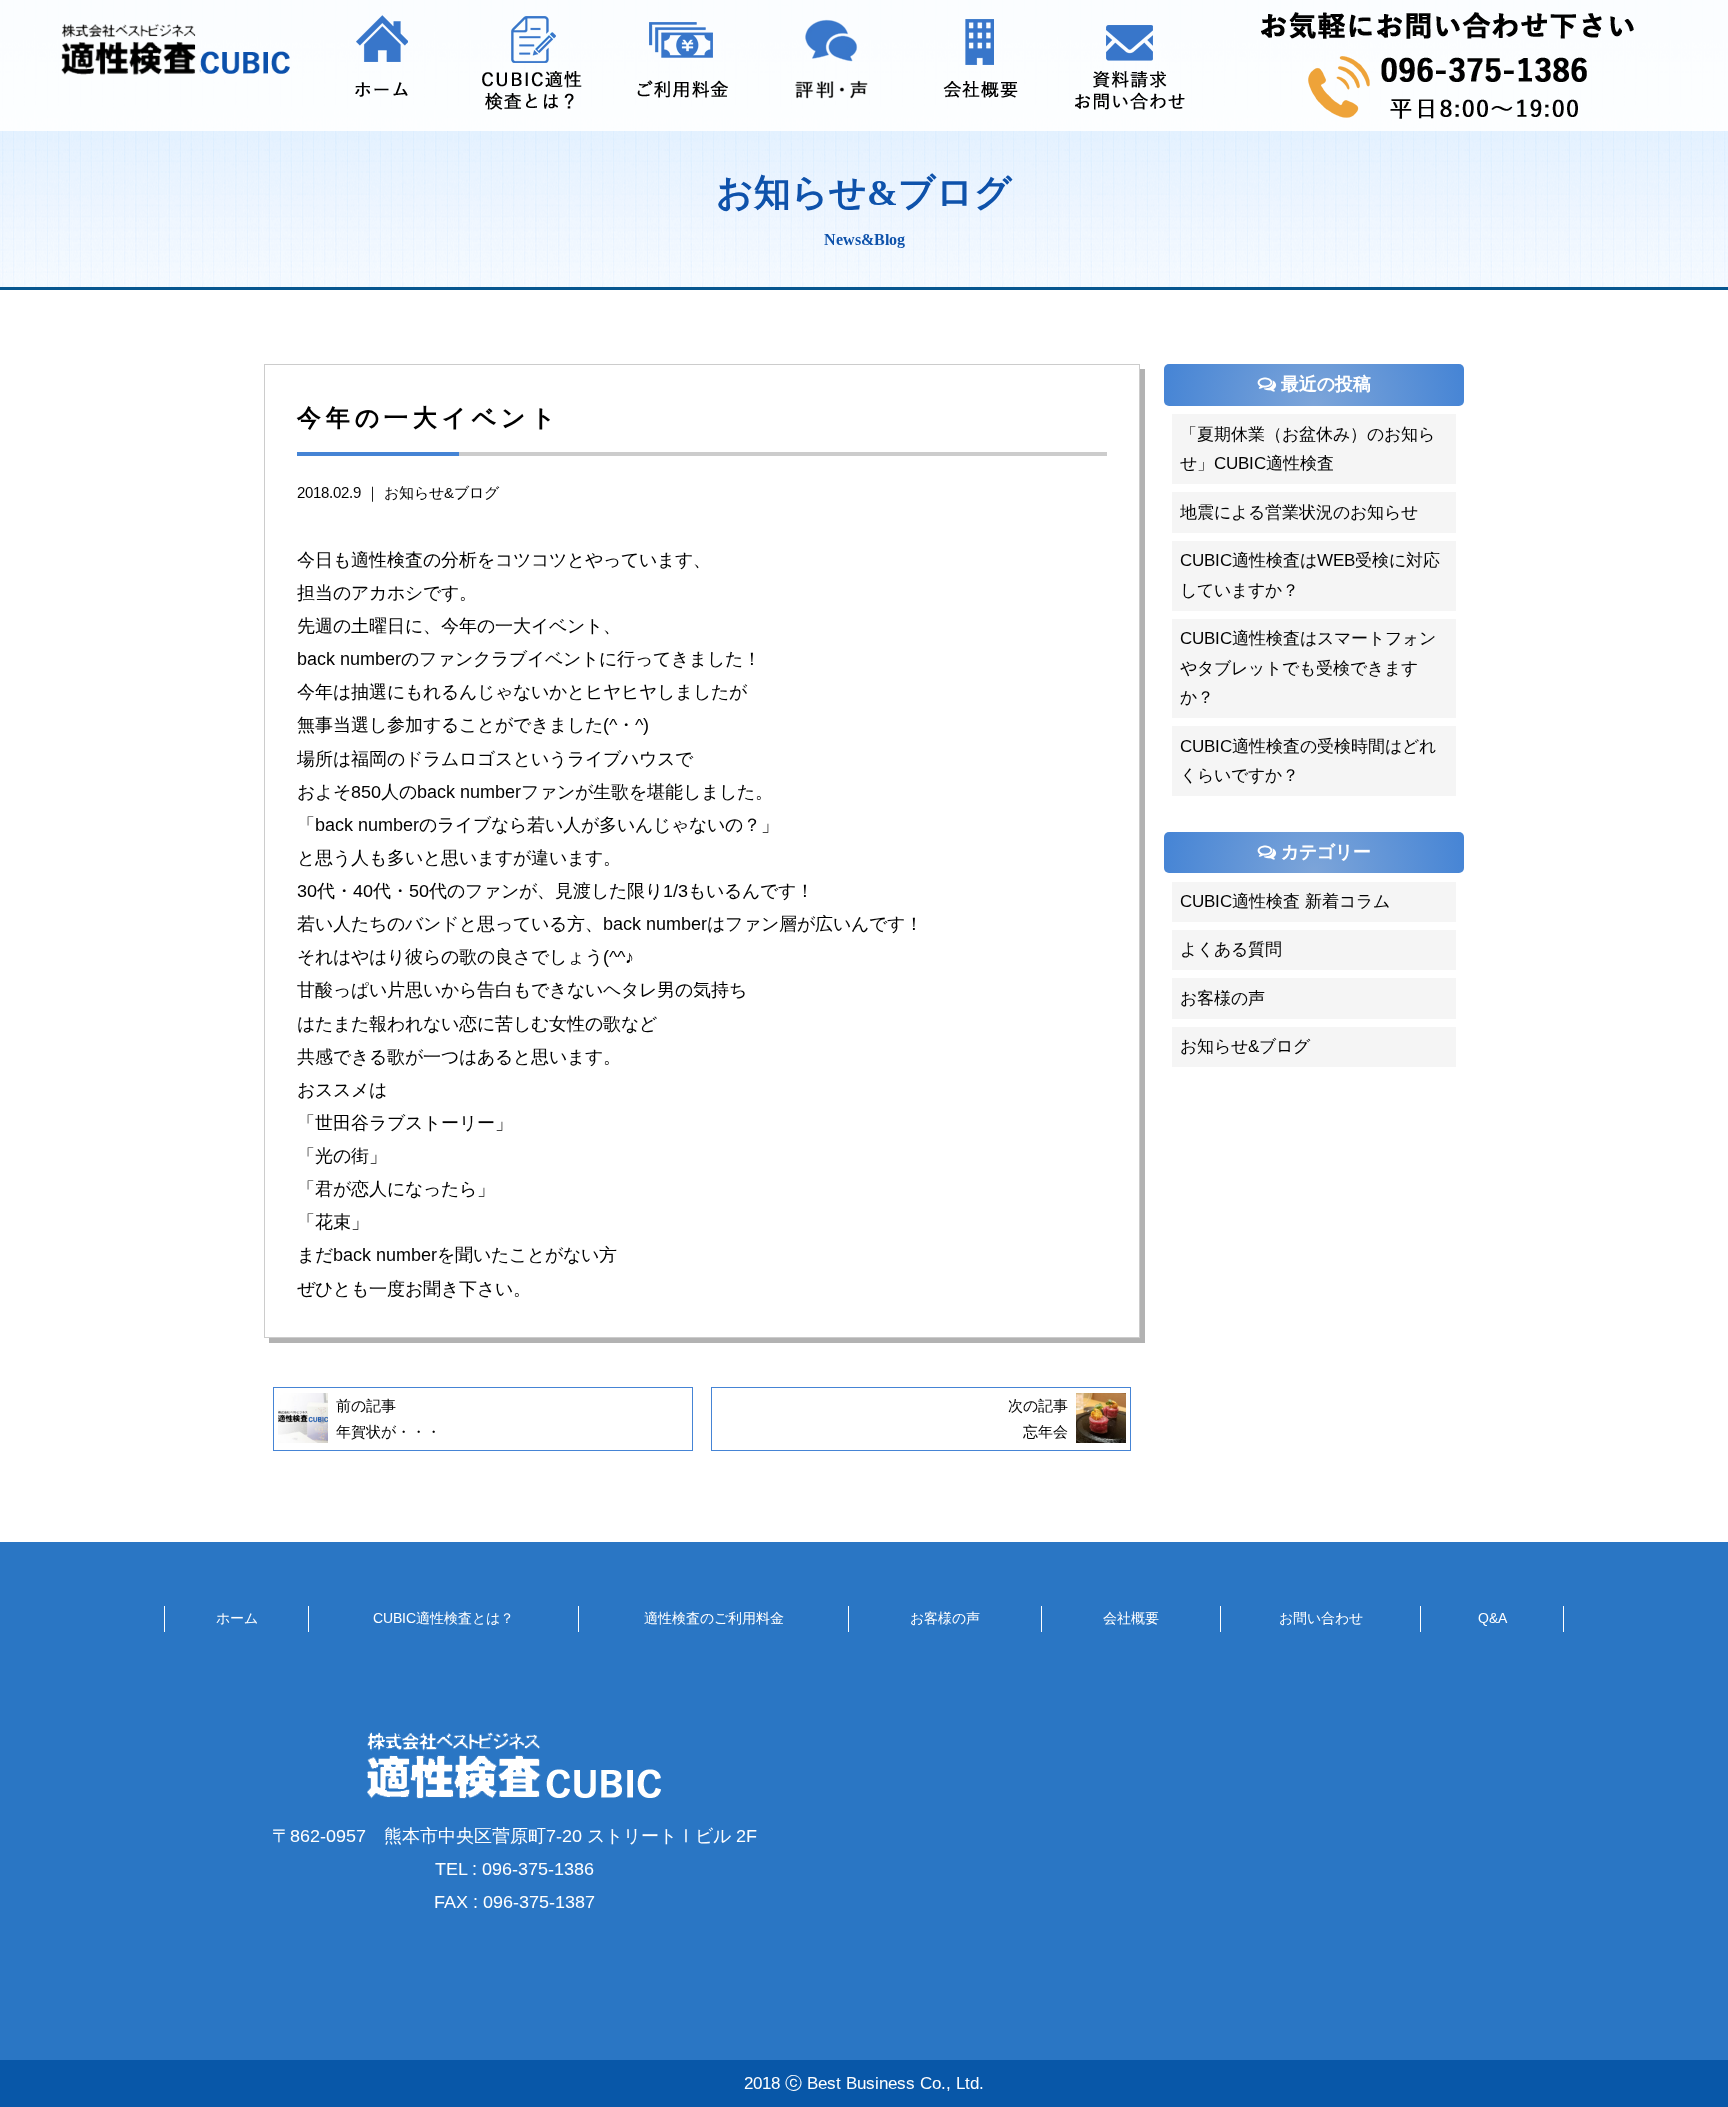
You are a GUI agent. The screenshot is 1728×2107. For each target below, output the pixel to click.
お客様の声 (1222, 997)
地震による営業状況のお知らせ (1299, 511)
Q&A (1492, 1618)
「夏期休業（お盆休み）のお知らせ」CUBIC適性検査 (1307, 448)
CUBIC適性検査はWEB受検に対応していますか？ (1310, 574)
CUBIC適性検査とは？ (443, 1618)
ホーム (237, 1618)
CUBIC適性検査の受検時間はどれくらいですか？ (1308, 760)
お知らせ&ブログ (441, 493)
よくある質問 (1231, 949)
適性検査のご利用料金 (714, 1618)
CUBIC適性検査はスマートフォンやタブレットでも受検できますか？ (1308, 667)
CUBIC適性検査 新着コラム (1285, 901)
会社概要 (1131, 1618)
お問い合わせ (1321, 1618)
